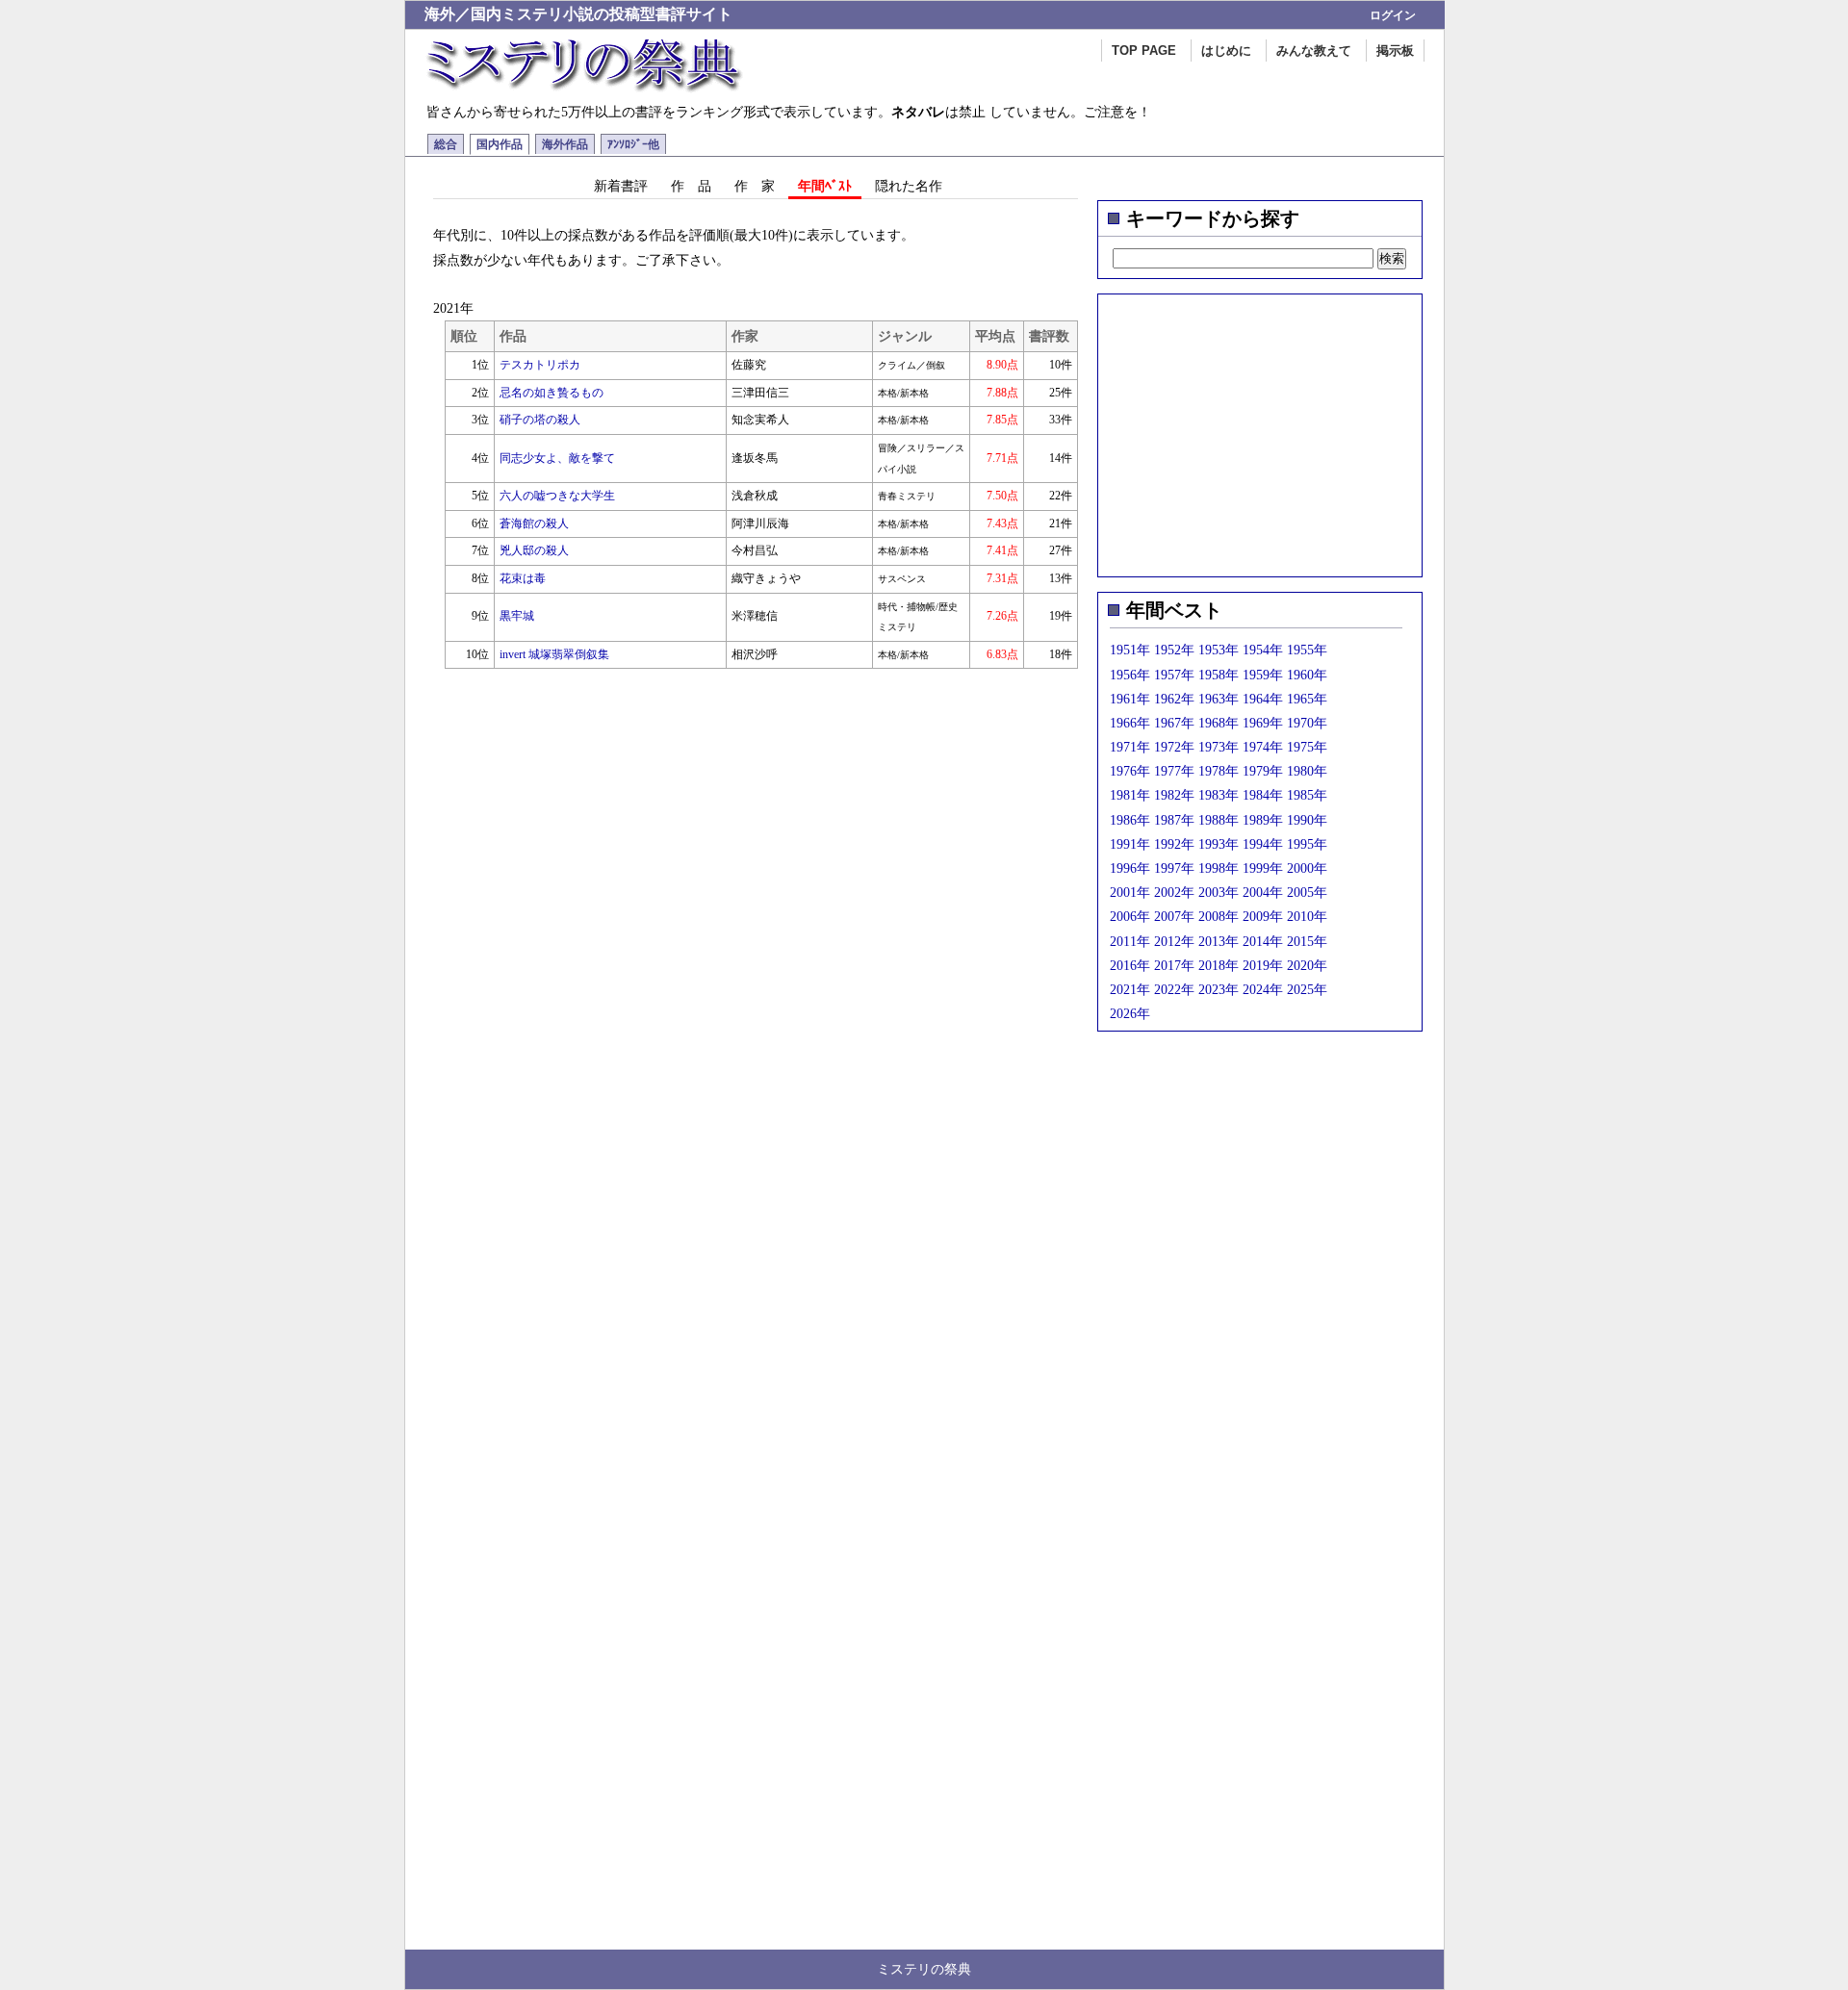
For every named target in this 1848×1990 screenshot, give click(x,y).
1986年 (1130, 820)
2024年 (1263, 990)
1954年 (1263, 650)
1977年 (1174, 771)
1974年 (1263, 747)
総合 (446, 144)
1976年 (1130, 771)
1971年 (1130, 747)
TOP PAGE (1144, 51)
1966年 (1130, 723)
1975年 (1307, 747)
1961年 (1130, 699)
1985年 (1307, 795)
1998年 (1219, 868)
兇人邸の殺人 (534, 550)
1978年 (1219, 771)
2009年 (1263, 917)
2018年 (1219, 966)
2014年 (1263, 942)
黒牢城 (517, 616)
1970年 (1307, 723)
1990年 (1307, 820)
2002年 (1174, 893)
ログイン (1393, 15)
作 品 (691, 186)
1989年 (1263, 820)
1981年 (1130, 795)
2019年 (1263, 966)
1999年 (1263, 868)
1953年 (1219, 650)
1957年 (1174, 675)
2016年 (1130, 966)
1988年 (1219, 820)
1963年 (1219, 699)
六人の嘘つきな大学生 (557, 496)
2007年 (1174, 917)
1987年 (1174, 820)
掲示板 (1395, 51)
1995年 (1307, 844)
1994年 (1263, 844)
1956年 (1130, 675)
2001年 (1130, 893)
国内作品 (500, 144)
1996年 (1130, 868)
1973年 (1219, 747)
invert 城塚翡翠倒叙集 (554, 654)
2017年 (1174, 966)
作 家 (755, 186)
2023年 (1219, 990)
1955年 (1307, 650)
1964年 (1263, 699)
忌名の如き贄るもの (552, 393)
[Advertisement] (1260, 429)
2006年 (1130, 917)
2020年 (1307, 966)
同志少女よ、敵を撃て (557, 458)
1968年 (1219, 723)
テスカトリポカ (540, 365)
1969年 (1263, 723)
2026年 (1130, 1014)
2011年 (1130, 942)
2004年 (1263, 893)
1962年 (1174, 699)
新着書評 (621, 186)
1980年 (1307, 771)
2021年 (1130, 990)
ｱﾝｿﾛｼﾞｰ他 (633, 144)
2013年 (1219, 942)
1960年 (1307, 675)
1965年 (1307, 699)
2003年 (1219, 893)
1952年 (1174, 650)
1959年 (1263, 675)
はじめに (1226, 51)
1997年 (1174, 868)
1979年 (1263, 771)
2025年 (1307, 990)
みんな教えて (1314, 51)
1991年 (1130, 844)
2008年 (1219, 917)
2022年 (1174, 990)
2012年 (1174, 942)
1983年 (1219, 795)
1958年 (1219, 675)
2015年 (1307, 942)
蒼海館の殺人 (534, 523)
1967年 (1174, 723)
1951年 (1130, 650)
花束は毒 (523, 578)
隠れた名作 (909, 186)
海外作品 (565, 144)
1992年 (1174, 844)
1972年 (1174, 747)
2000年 (1307, 868)
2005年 (1307, 893)
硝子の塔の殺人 (540, 420)
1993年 (1219, 844)
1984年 (1263, 795)
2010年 (1307, 917)
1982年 (1174, 795)
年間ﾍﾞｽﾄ (825, 186)
